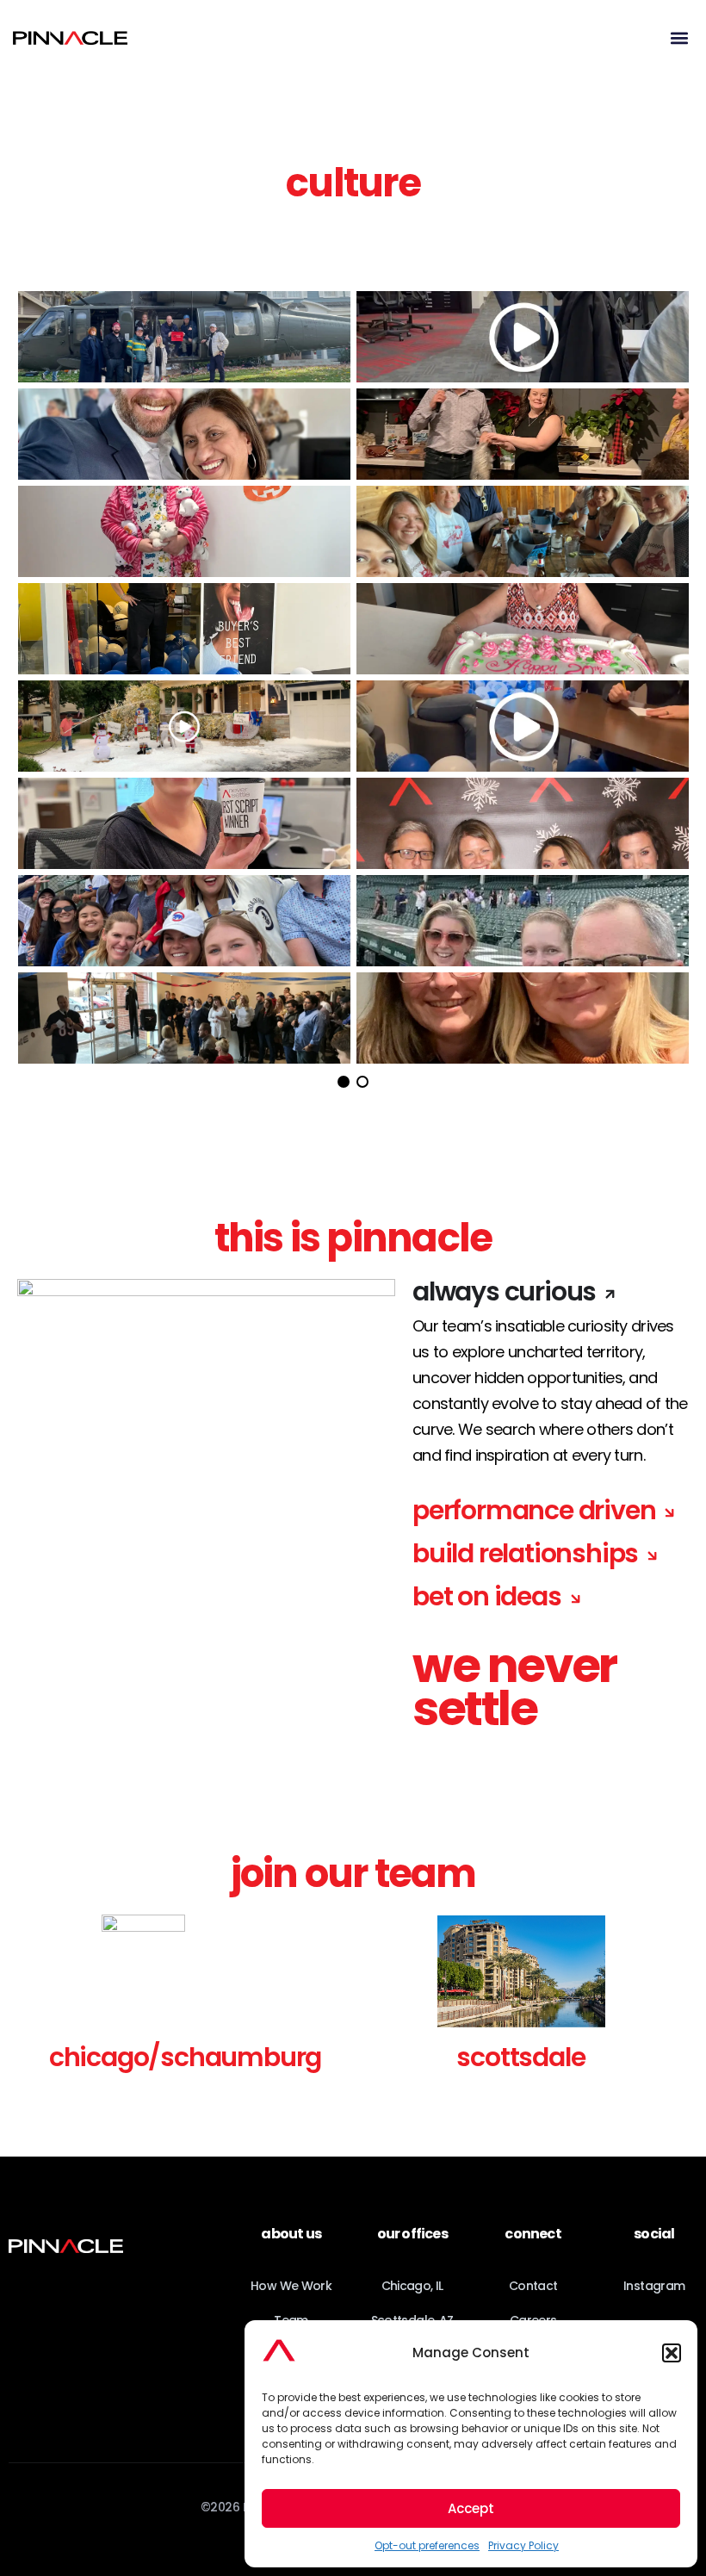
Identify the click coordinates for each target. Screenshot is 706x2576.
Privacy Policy (523, 2545)
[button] (672, 2353)
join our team (353, 1874)
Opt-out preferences (427, 2545)
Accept (471, 2508)
